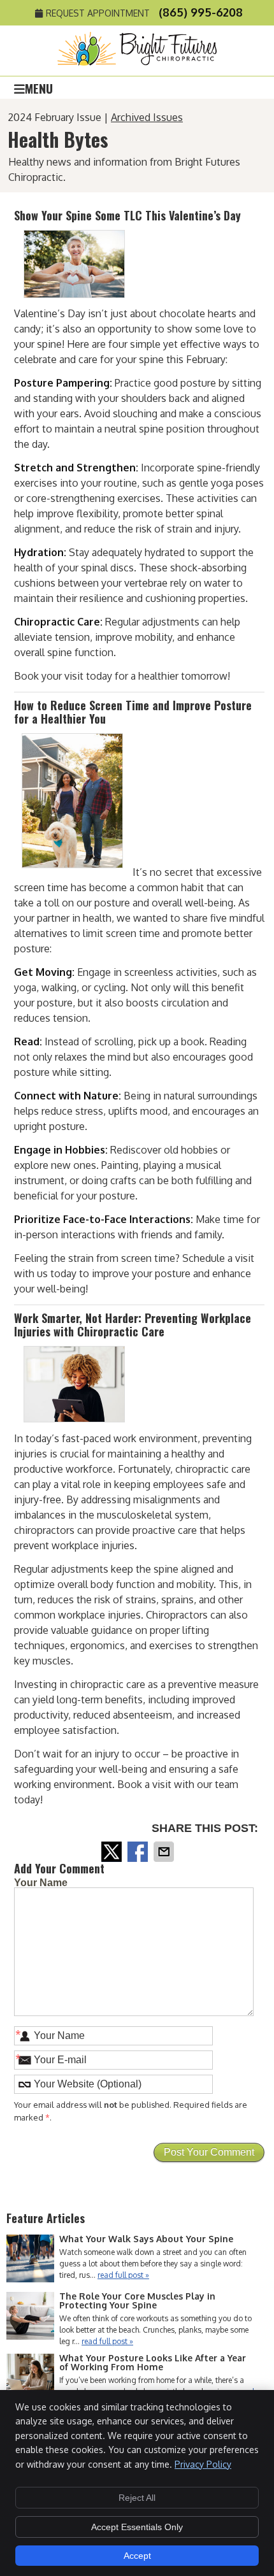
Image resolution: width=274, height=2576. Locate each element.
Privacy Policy (203, 2464)
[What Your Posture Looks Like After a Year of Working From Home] (30, 2379)
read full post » (123, 2275)
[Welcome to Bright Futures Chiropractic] (137, 62)
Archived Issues (147, 117)
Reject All (137, 2498)
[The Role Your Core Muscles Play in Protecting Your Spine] (30, 2317)
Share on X (113, 1852)
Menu (39, 87)
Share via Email (165, 1852)
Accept (137, 2556)
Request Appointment (98, 13)
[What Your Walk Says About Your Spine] (30, 2260)
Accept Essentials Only (137, 2527)
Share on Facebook (139, 1852)
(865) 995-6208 (201, 12)
